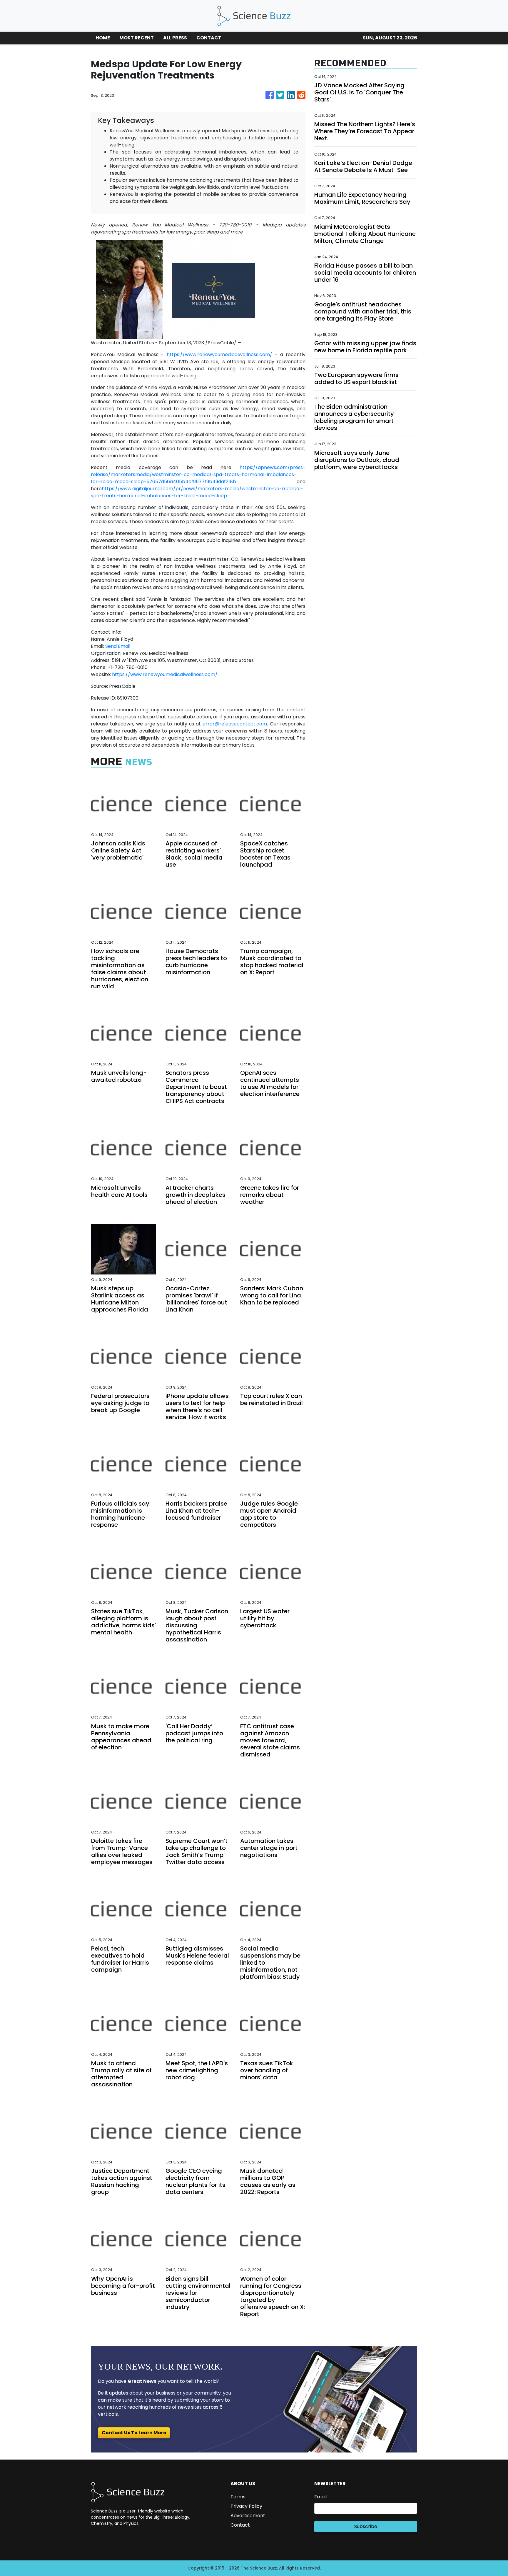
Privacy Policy (246, 2506)
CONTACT (209, 38)
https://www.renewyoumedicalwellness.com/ (219, 354)
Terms (238, 2497)
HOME (103, 38)
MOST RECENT (137, 38)
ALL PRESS (175, 38)
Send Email (118, 646)
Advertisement (248, 2516)
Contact (240, 2525)
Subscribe (366, 2526)
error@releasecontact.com (235, 724)
